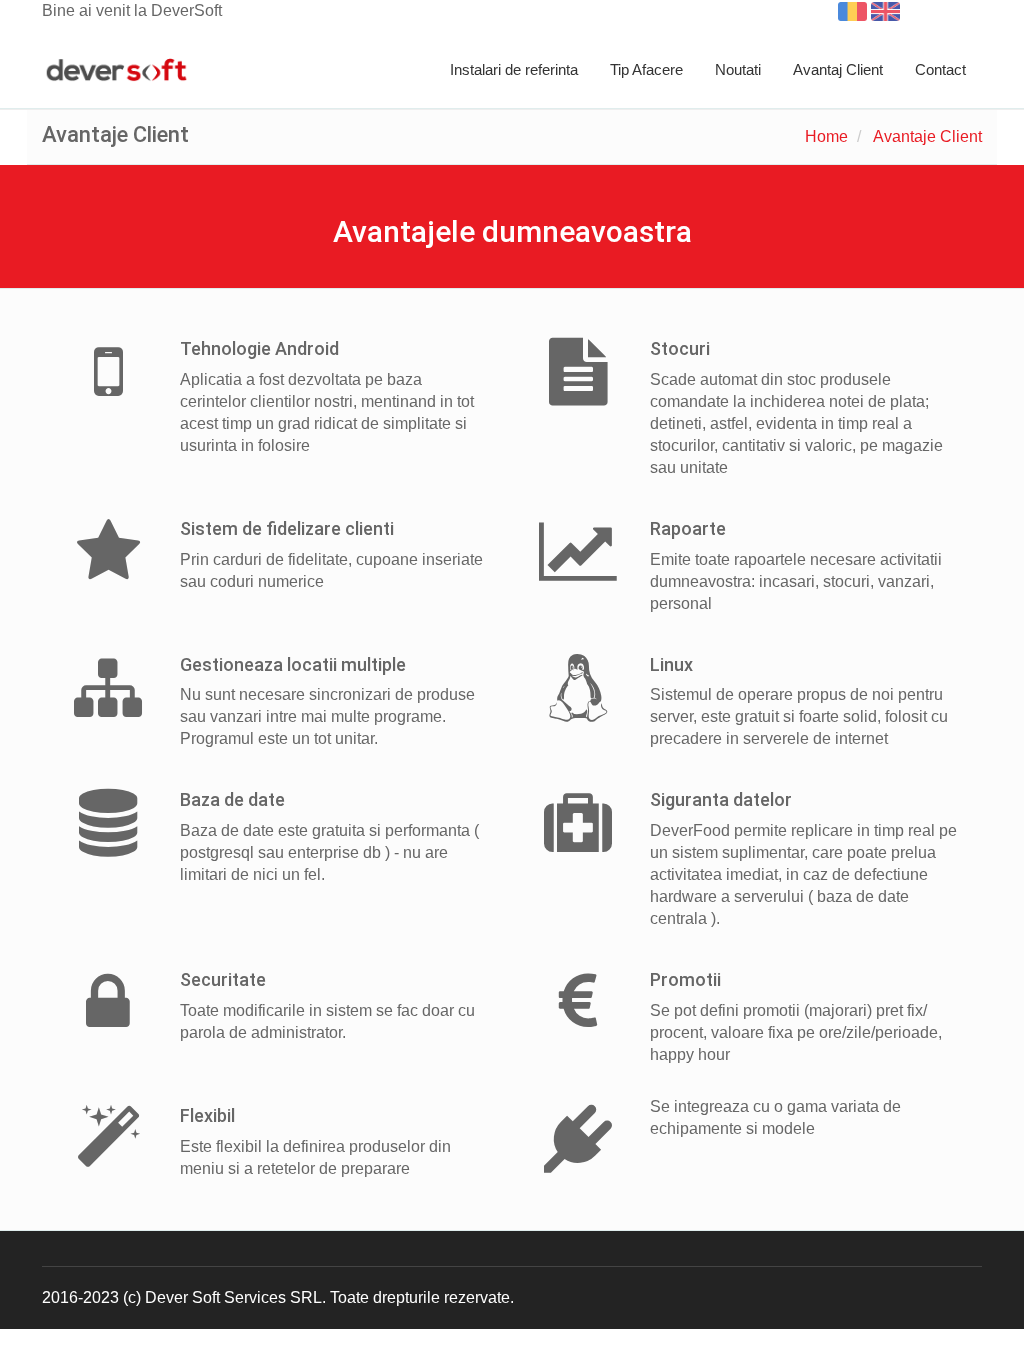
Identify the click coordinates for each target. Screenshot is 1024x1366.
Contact (940, 69)
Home (826, 136)
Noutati (738, 69)
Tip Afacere (646, 69)
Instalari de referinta (514, 69)
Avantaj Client (838, 69)
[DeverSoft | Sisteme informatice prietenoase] (116, 71)
